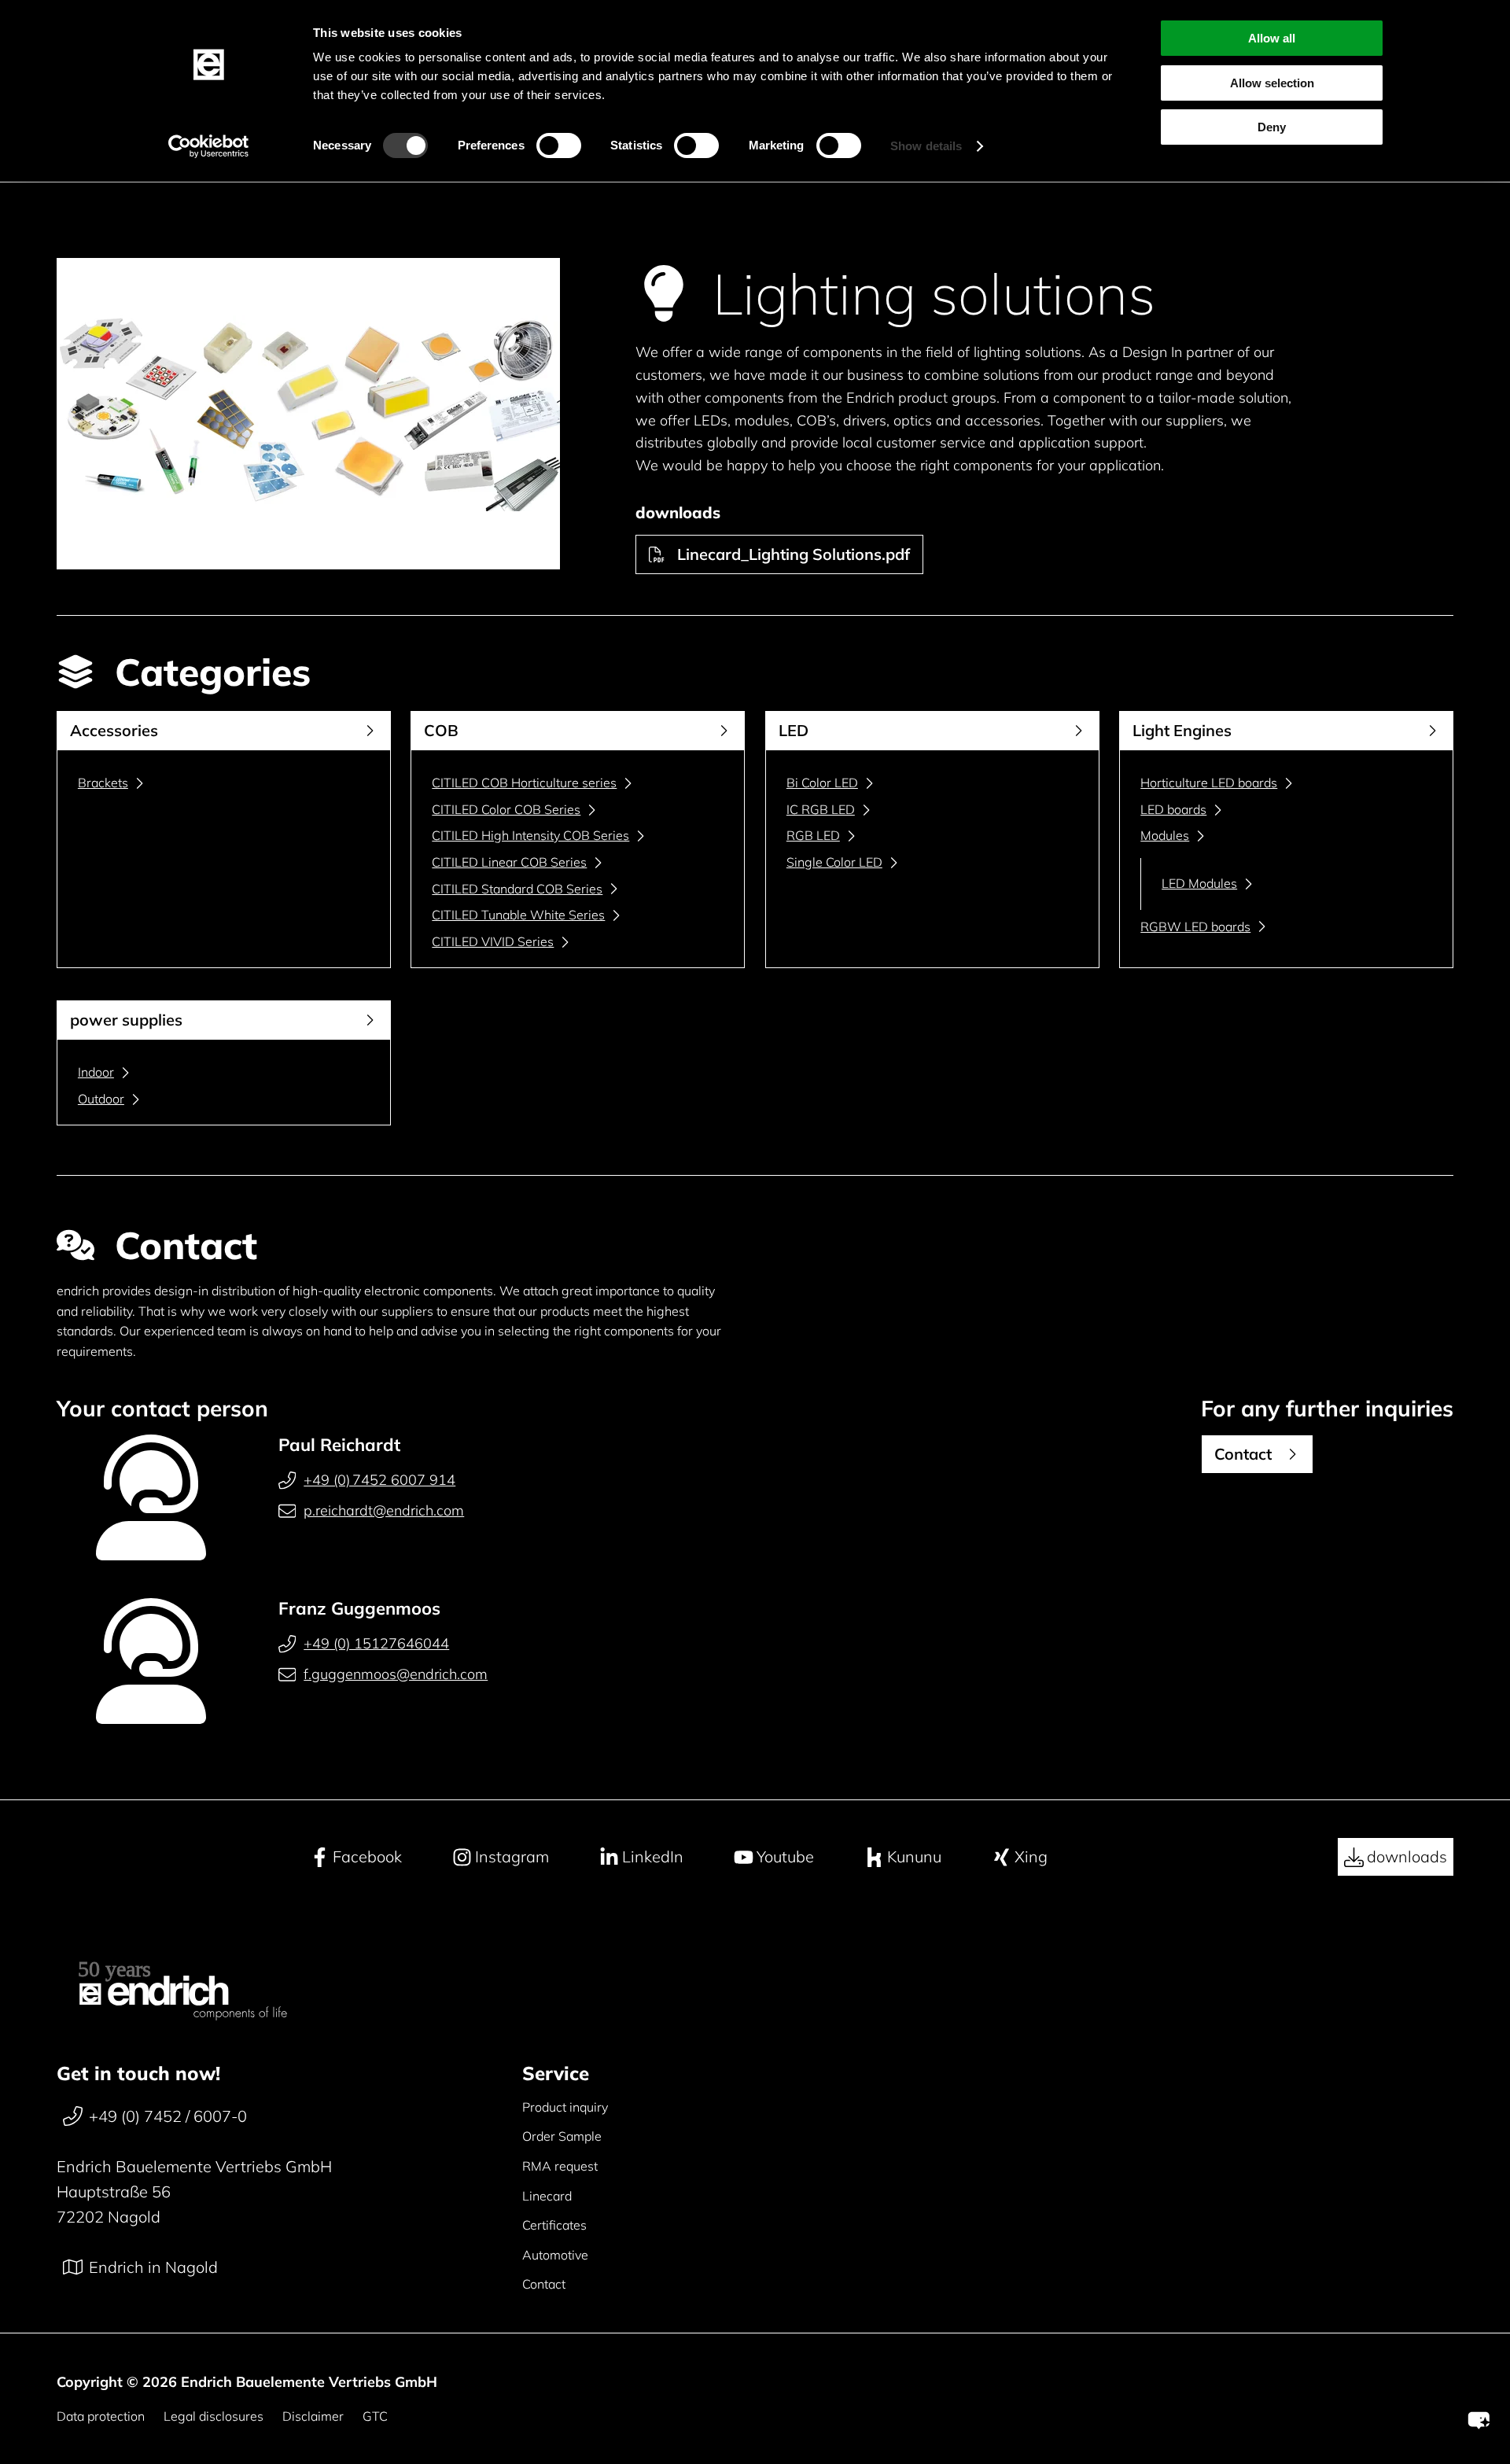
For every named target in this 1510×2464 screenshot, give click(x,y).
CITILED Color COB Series (506, 809)
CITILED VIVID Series (493, 941)
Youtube (785, 1856)
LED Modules (1199, 883)
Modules (1165, 835)
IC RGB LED (821, 809)
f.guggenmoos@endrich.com (396, 1674)
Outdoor (101, 1099)
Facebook (367, 1856)
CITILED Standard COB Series (517, 889)
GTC (375, 2416)
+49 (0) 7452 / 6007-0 (168, 2116)
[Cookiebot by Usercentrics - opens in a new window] (209, 146)
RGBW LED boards (1195, 926)
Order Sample (562, 2136)
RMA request (560, 2166)
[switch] (559, 145)
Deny (1272, 127)
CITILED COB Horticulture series (524, 783)
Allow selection (1272, 83)
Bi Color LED (822, 783)
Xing (1031, 1856)
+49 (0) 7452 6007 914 (379, 1480)
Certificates (554, 2225)
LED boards (1173, 809)
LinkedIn (653, 1856)
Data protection (101, 2416)
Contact (544, 2284)
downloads (1407, 1856)
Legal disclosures (214, 2416)
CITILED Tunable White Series (518, 915)
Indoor (96, 1072)
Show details (926, 146)
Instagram (512, 1856)
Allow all (1272, 38)
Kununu (914, 1856)
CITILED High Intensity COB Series (530, 835)
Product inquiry (565, 2107)
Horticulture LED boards (1209, 783)
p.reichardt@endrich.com (384, 1510)
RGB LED (813, 835)
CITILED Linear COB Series (509, 862)
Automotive (555, 2255)
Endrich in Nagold (153, 2267)
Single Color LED (834, 862)
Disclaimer (313, 2416)
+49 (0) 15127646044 (376, 1643)
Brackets (103, 783)
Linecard (547, 2196)
